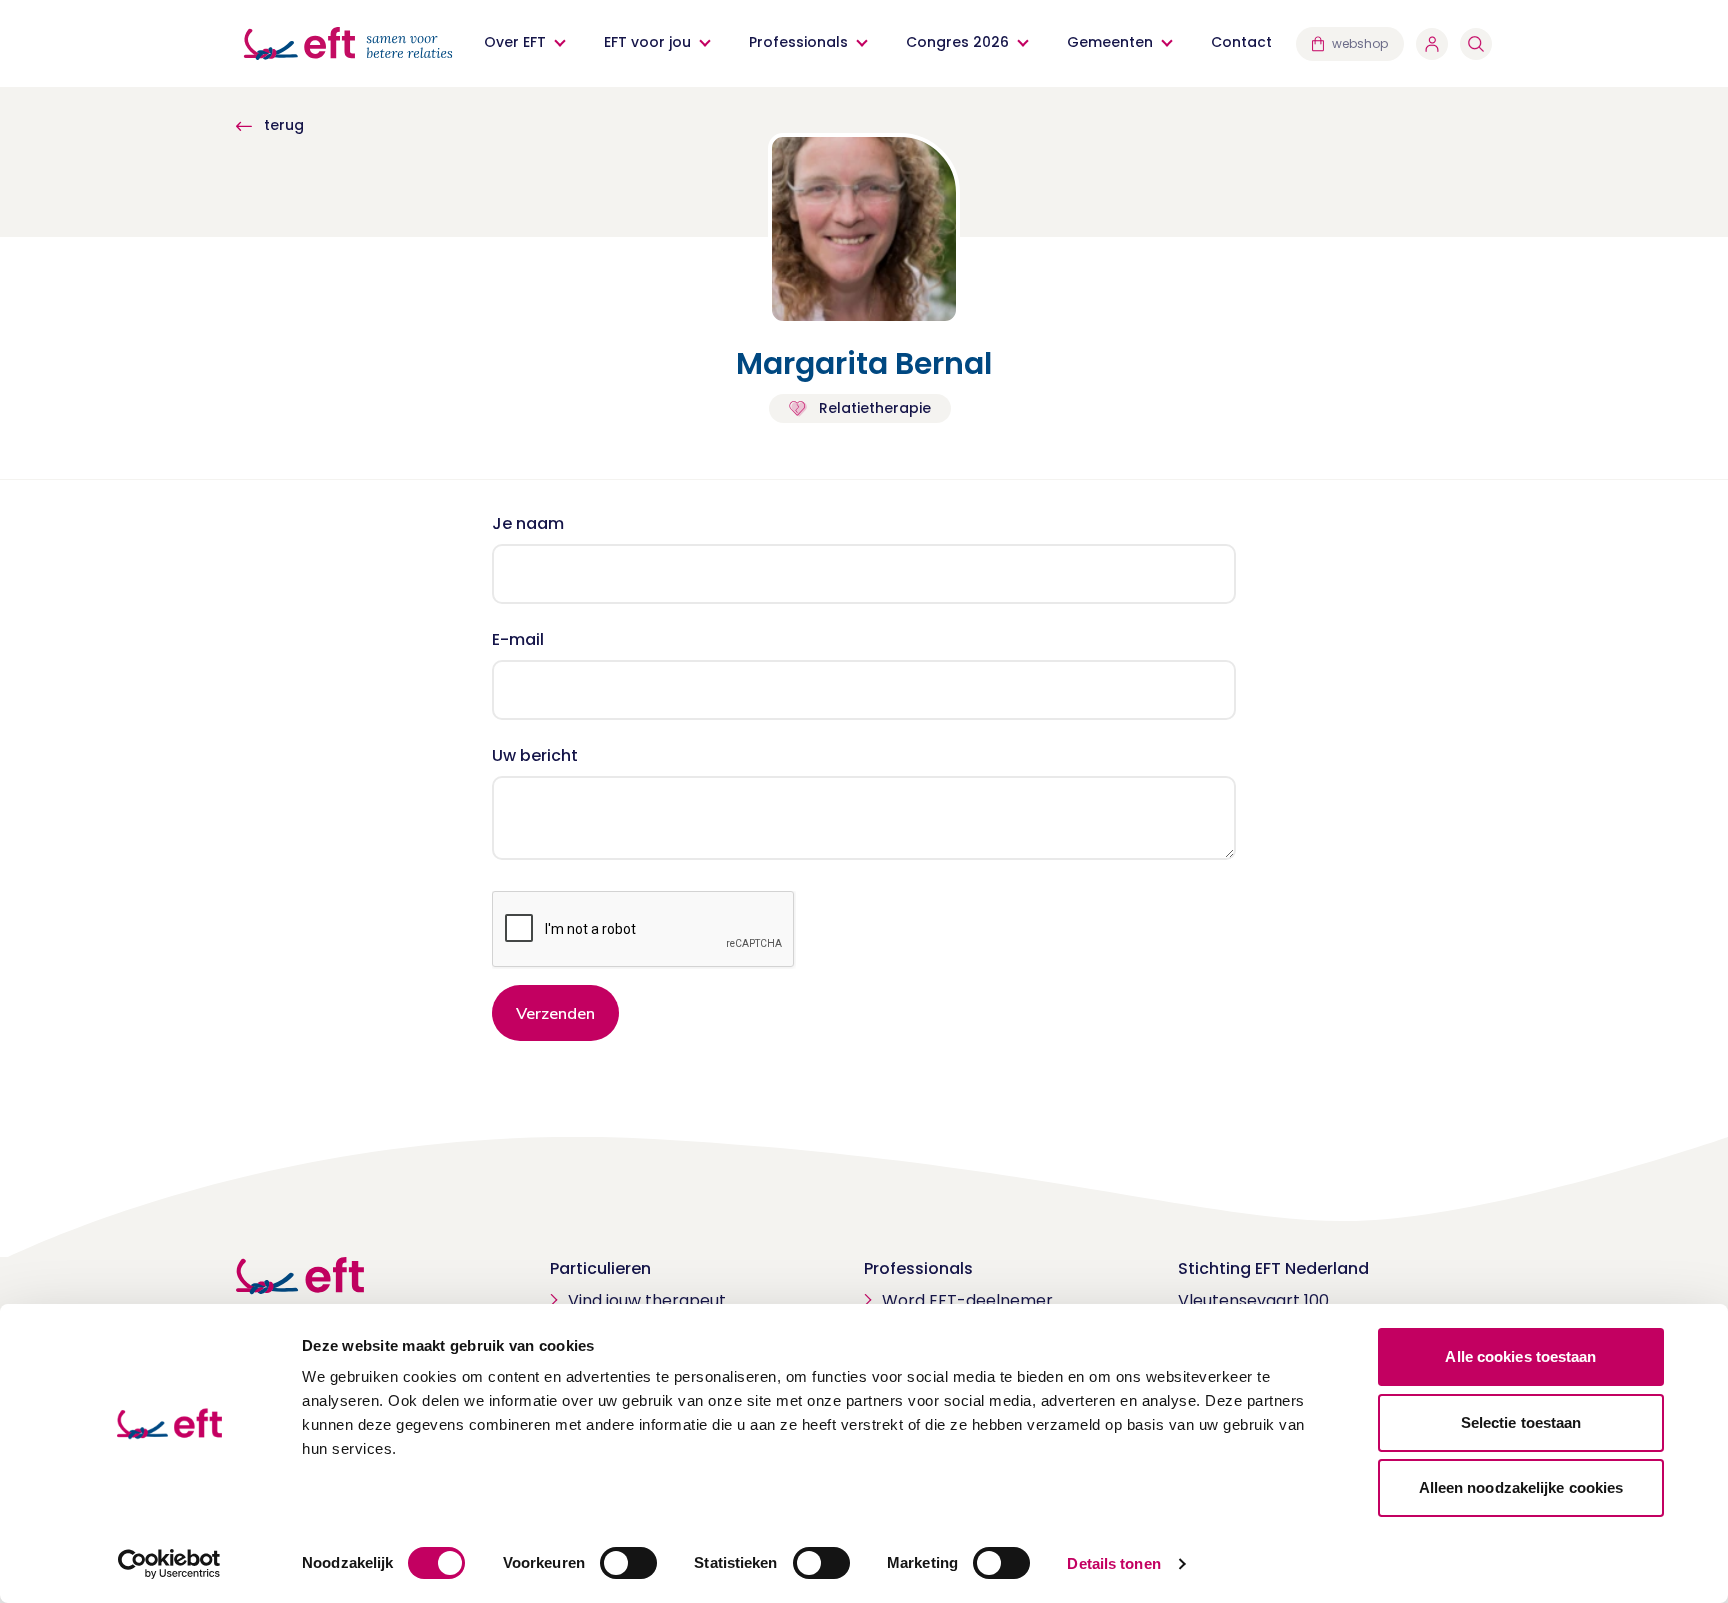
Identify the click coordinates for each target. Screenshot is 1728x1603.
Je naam (528, 523)
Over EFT (515, 42)
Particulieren (600, 1268)
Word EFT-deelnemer (967, 1300)
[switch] (628, 1563)
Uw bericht (535, 755)
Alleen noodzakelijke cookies (1521, 1487)
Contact (1241, 42)
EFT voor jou (647, 42)
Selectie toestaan (1521, 1422)
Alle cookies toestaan (1520, 1356)
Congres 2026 (957, 42)
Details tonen (1113, 1563)
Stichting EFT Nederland (1273, 1268)
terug (282, 125)
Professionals (798, 42)
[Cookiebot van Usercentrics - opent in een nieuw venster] (169, 1564)
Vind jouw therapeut (647, 1300)
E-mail (518, 639)
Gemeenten (1110, 42)
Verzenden (555, 1013)
